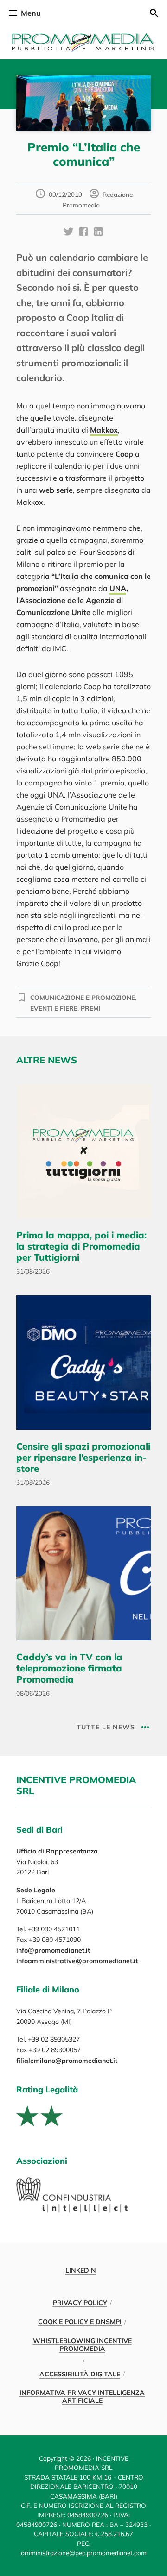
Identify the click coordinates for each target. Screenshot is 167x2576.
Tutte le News (106, 1727)
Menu (31, 13)
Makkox (104, 430)
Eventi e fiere (54, 1008)
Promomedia (83, 43)
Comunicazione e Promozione (83, 997)
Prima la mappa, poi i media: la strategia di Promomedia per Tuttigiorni (81, 1246)
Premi (91, 1008)
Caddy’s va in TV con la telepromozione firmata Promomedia (69, 1668)
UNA (118, 588)
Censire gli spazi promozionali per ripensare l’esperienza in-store (83, 1457)
